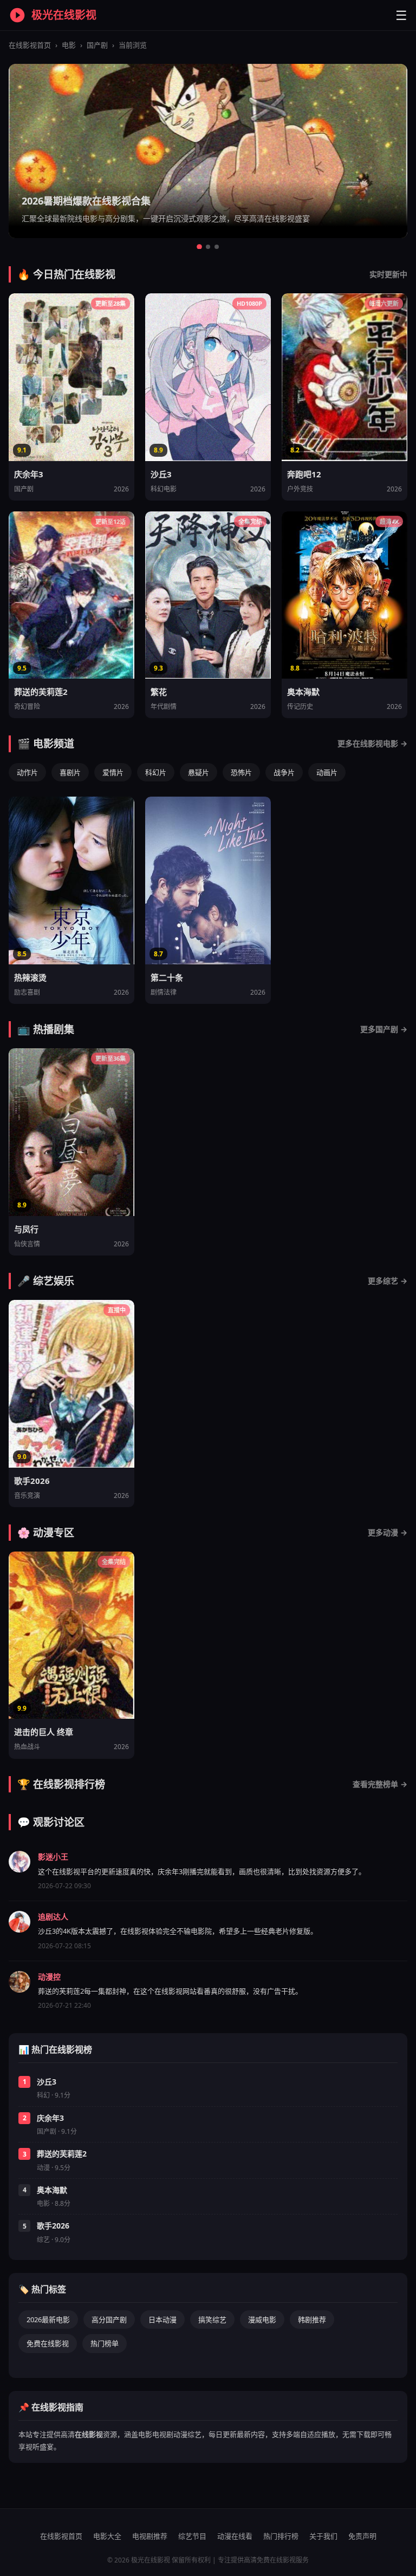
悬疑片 (199, 772)
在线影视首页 (30, 45)
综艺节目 (192, 2536)
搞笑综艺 (212, 2319)
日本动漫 (162, 2319)
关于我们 (323, 2536)
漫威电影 (262, 2319)
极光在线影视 (64, 15)
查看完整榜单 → (380, 1784)
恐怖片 (241, 772)
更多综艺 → (388, 1281)
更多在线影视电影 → (372, 743)
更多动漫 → (388, 1532)
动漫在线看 (235, 2536)
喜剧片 (70, 772)
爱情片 (113, 772)
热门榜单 (105, 2343)
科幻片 (156, 772)
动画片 (327, 772)
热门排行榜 (281, 2536)
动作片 (27, 772)
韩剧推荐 (312, 2319)
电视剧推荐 (150, 2536)
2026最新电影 (48, 2319)
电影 (69, 45)
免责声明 (362, 2536)
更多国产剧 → (384, 1029)
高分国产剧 (109, 2319)
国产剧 (97, 45)
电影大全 (107, 2536)
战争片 (284, 772)
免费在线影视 (48, 2343)
